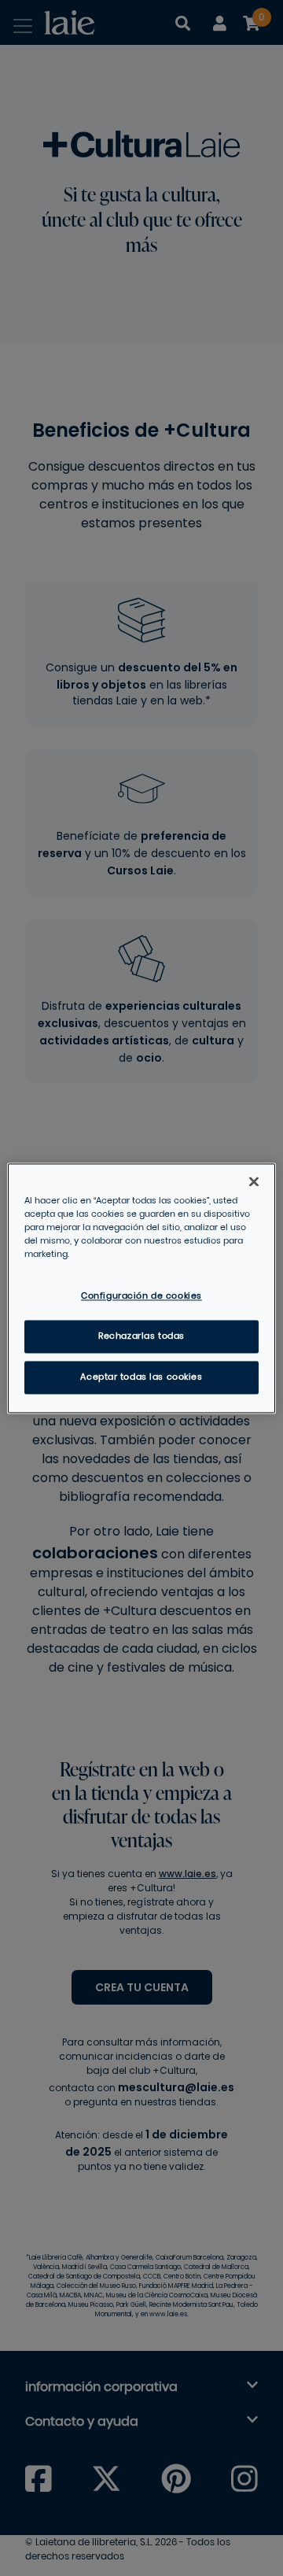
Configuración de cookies (141, 1296)
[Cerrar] (254, 1181)
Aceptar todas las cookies (141, 1377)
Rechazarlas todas (141, 1336)
